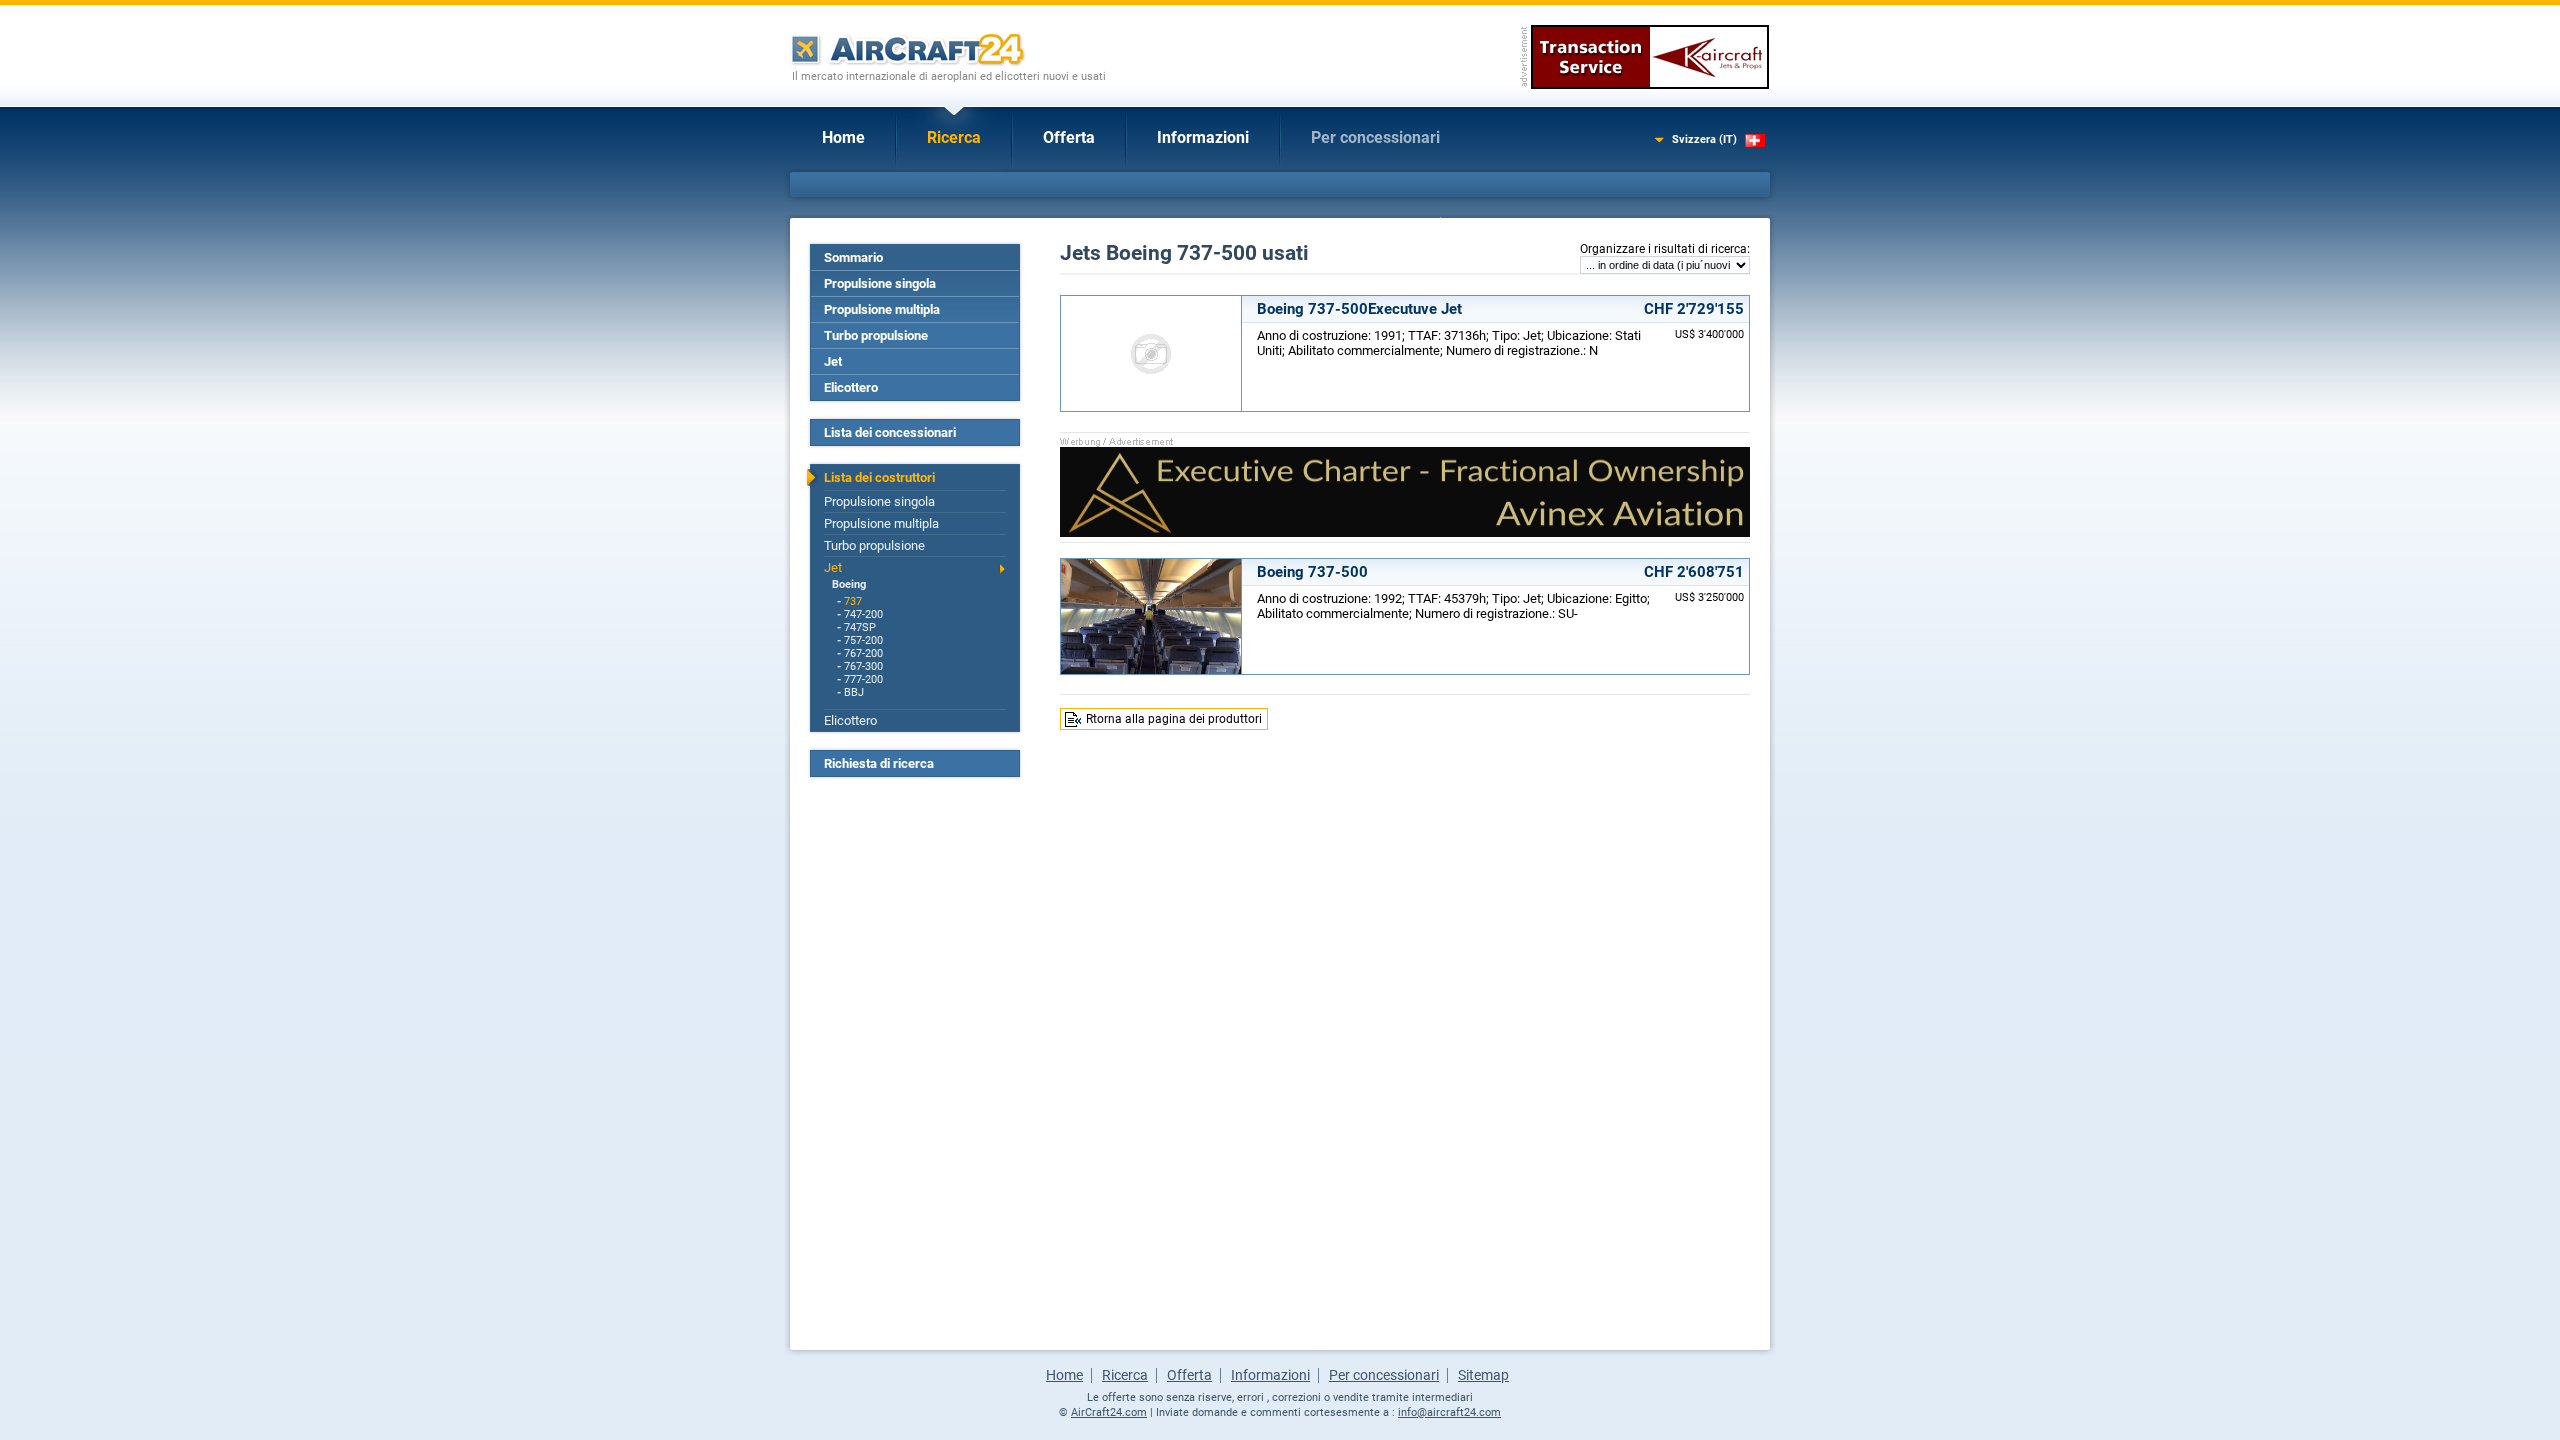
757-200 (863, 640)
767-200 (863, 653)
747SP (860, 627)
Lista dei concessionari (890, 432)
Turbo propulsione (876, 335)
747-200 (863, 614)
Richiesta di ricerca (879, 763)
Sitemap (1483, 1375)
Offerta (1069, 137)
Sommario (853, 257)
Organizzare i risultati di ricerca (1663, 249)
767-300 (863, 666)
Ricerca (954, 137)
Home (843, 137)
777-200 (863, 679)
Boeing (849, 584)
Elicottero (851, 387)
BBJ (854, 692)
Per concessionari (1375, 137)
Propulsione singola (880, 283)
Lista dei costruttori (879, 477)
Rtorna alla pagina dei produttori (1174, 719)
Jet (833, 361)
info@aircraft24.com (1449, 1412)
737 (853, 601)
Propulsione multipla (882, 309)
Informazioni (1203, 137)
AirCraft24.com (1109, 1412)
